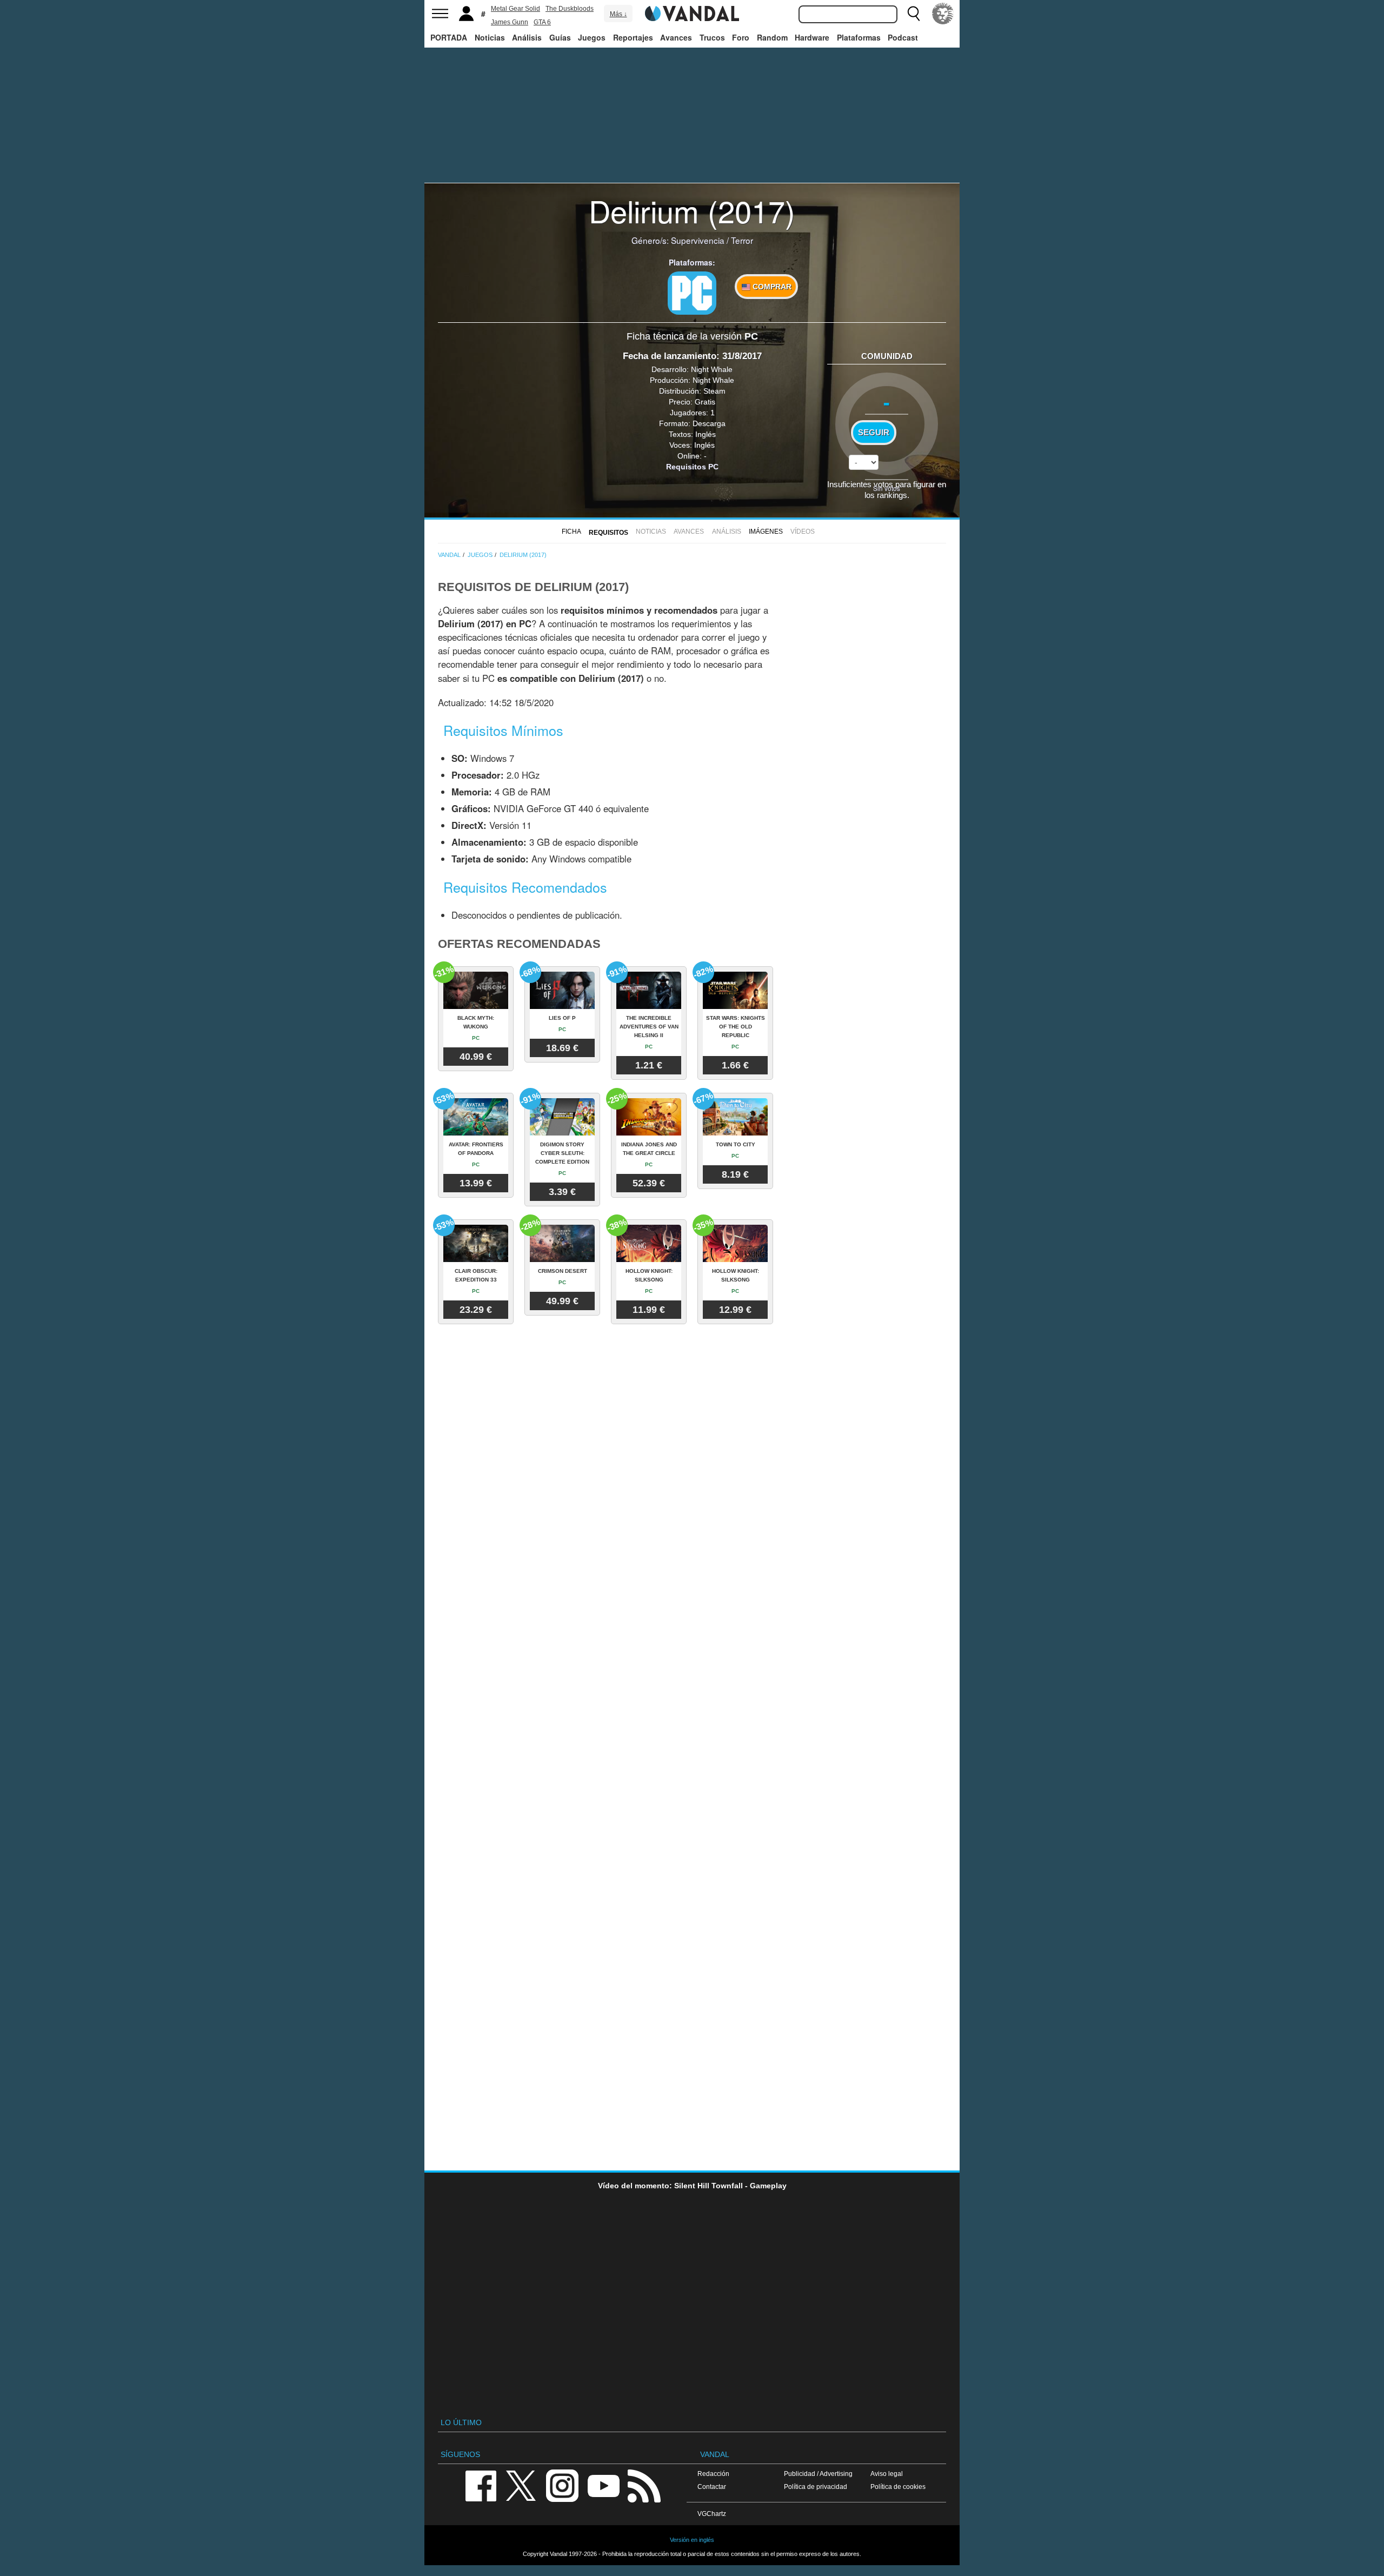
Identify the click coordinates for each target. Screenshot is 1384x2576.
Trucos (712, 37)
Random (772, 37)
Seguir (874, 433)
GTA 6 (542, 22)
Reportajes (633, 37)
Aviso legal (887, 2474)
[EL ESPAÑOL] (943, 14)
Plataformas (859, 37)
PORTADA (449, 37)
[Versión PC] (692, 293)
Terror (742, 240)
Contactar (712, 2487)
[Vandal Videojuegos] (692, 12)
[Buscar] (914, 14)
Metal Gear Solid (515, 9)
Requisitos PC (692, 467)
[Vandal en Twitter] (521, 2485)
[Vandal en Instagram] (562, 2485)
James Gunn (510, 22)
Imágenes (766, 532)
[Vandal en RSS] (644, 2485)
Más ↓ (618, 14)
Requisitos (608, 533)
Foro (741, 37)
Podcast (903, 37)
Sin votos (887, 488)
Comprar (771, 287)
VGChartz (712, 2514)
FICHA (571, 532)
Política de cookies (898, 2487)
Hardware (812, 37)
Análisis (527, 37)
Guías (560, 37)
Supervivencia (698, 240)
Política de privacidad (816, 2487)
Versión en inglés (692, 2540)
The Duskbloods (570, 9)
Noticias (490, 37)
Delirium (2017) (692, 210)
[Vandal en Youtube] (603, 2485)
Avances (676, 37)
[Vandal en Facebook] (481, 2485)
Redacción (713, 2474)
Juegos (592, 37)
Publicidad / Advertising (818, 2474)
